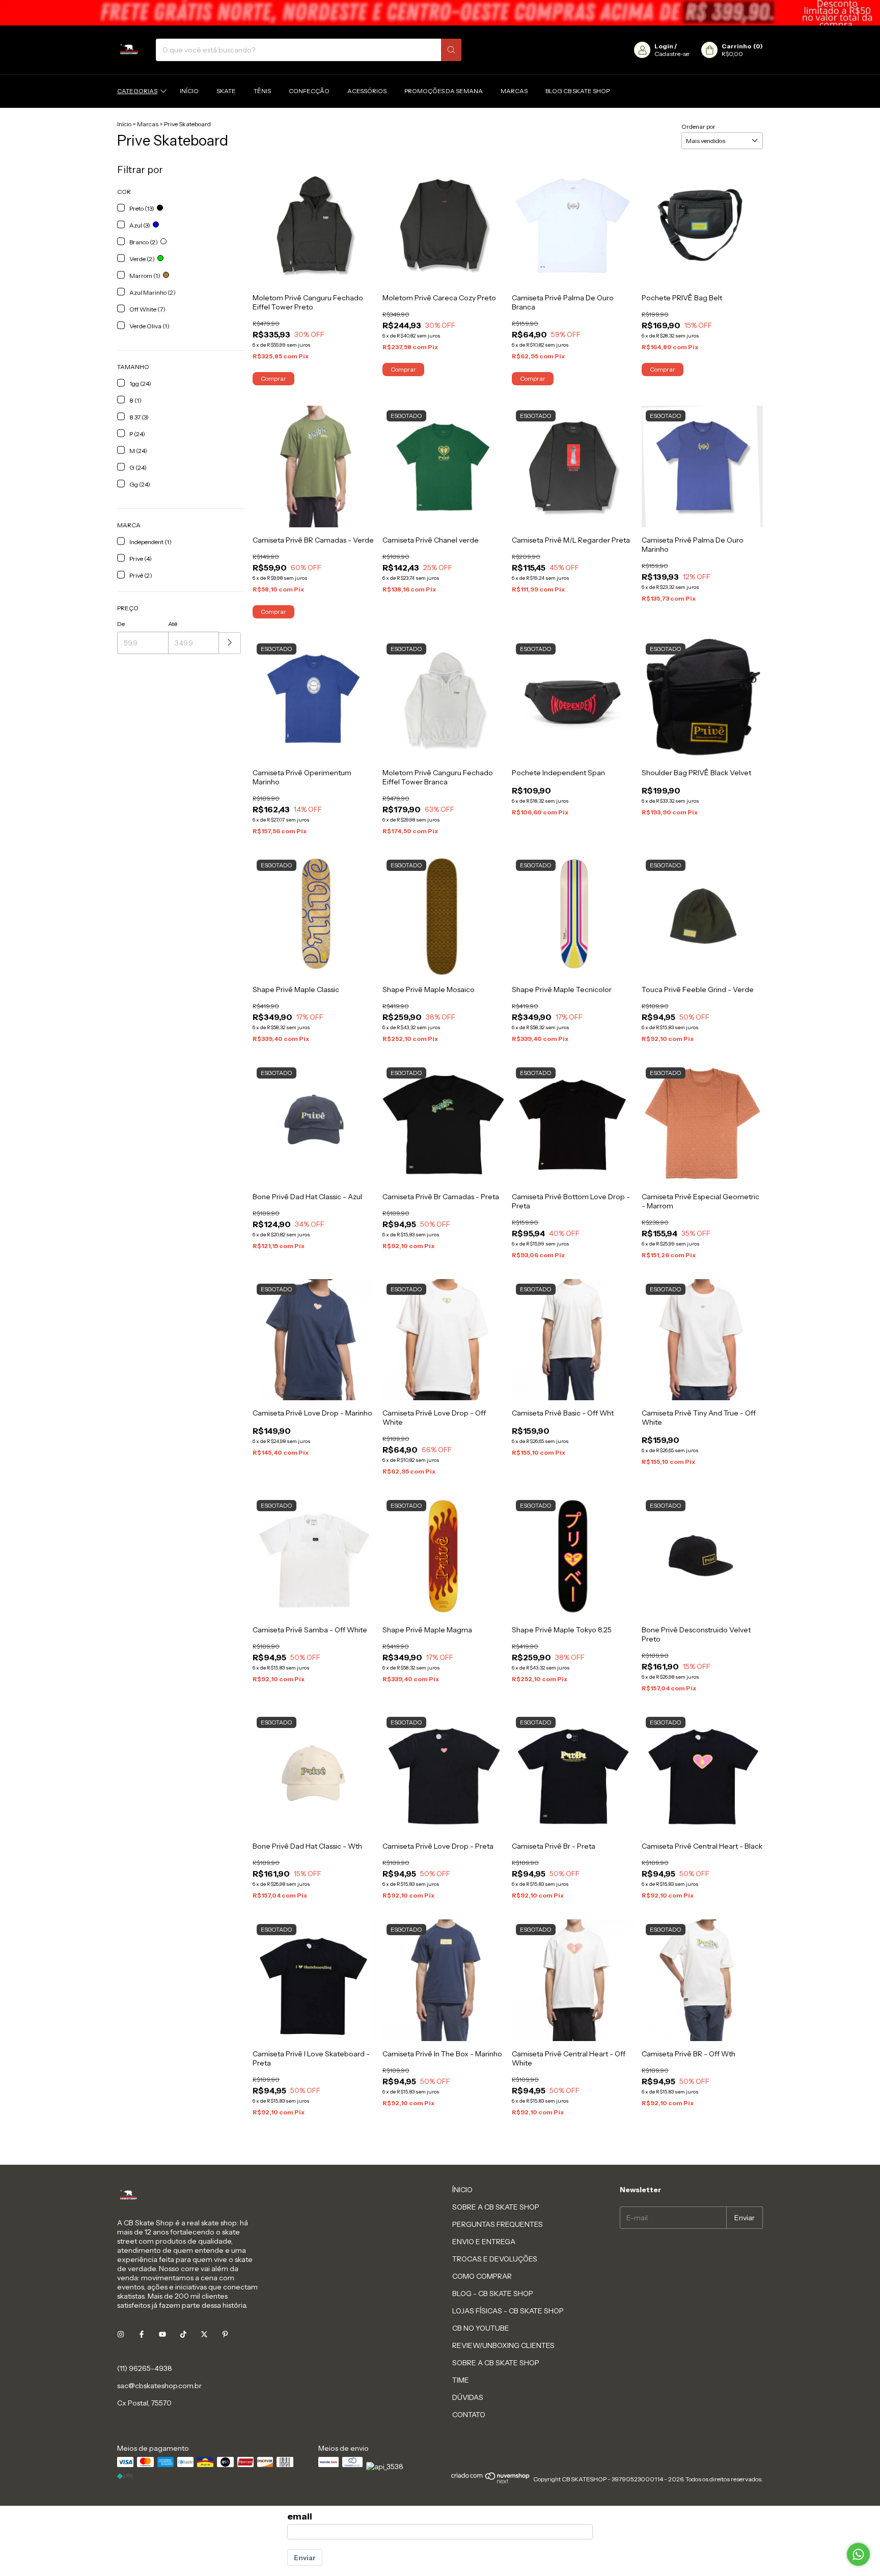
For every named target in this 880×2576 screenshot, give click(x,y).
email (300, 2516)
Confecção (309, 91)
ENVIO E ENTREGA (484, 2242)
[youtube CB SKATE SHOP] (162, 2335)
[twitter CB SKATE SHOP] (204, 2335)
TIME (461, 2380)
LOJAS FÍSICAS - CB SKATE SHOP (508, 2311)
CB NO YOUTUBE (481, 2328)
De (121, 624)
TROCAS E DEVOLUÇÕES (495, 2259)
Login (664, 46)
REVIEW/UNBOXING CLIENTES (503, 2345)
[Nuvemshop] (491, 2482)
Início (189, 91)
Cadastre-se (672, 54)
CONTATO (469, 2415)
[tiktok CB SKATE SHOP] (183, 2335)
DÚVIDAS (468, 2397)
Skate (226, 91)
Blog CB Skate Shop (577, 91)
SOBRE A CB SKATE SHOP (496, 2207)
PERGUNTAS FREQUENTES (498, 2224)
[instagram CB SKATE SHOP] (121, 2335)
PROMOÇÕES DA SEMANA (444, 91)
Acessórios (367, 91)
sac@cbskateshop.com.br (159, 2386)
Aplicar (230, 643)
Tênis (262, 91)
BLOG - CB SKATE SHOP (493, 2294)
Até (173, 624)
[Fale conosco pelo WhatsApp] (858, 2554)
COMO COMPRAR (482, 2276)
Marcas (514, 91)
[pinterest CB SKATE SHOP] (225, 2335)
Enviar (305, 2558)
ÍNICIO (462, 2190)
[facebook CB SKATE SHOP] (142, 2335)
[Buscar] (451, 50)
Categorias (137, 91)
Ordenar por (698, 126)
